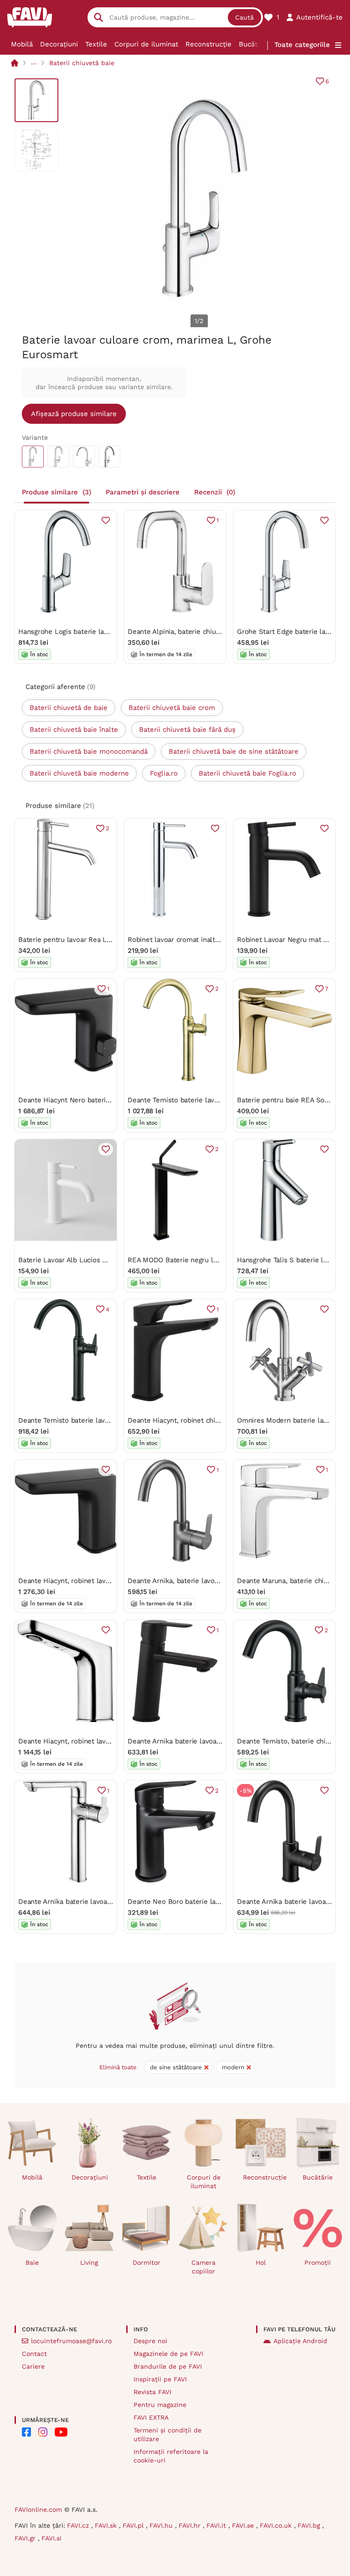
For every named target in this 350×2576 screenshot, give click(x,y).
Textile (96, 44)
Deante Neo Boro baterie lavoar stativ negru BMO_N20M (218, 1902)
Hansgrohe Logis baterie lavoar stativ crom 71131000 (102, 632)
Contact (34, 2354)
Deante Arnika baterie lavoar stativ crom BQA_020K (101, 1902)
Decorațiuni (59, 44)
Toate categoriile (302, 45)
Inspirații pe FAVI (160, 2379)
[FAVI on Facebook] (26, 2432)
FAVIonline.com (38, 2509)
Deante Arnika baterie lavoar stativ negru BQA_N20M (213, 1741)
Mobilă (22, 44)
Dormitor (147, 2262)
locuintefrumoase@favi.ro (71, 2341)
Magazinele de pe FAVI (168, 2354)
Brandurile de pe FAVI (168, 2366)
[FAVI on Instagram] (43, 2432)
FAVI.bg (310, 2525)
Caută (244, 17)
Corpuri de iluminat (146, 44)
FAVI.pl (134, 2525)
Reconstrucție (208, 44)
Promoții (318, 2262)
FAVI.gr (26, 2538)
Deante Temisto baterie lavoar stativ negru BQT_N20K (105, 1420)
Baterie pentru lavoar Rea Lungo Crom (80, 940)
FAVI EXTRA (151, 2417)
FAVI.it (217, 2525)
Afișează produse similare (74, 414)
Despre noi (150, 2341)
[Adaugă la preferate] (106, 520)
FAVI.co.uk (277, 2525)
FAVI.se (244, 2525)
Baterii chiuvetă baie (82, 63)
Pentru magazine (160, 2405)
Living (89, 2262)
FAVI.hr (191, 2525)
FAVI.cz (79, 2525)
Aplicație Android (300, 2341)
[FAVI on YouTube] (61, 2432)
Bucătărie (254, 44)
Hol (261, 2262)
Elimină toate (118, 2067)
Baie (32, 2262)
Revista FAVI (152, 2392)
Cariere (33, 2366)
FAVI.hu (162, 2525)
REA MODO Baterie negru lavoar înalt (187, 1260)
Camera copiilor (203, 2267)
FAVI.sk (107, 2525)
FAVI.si (51, 2538)
